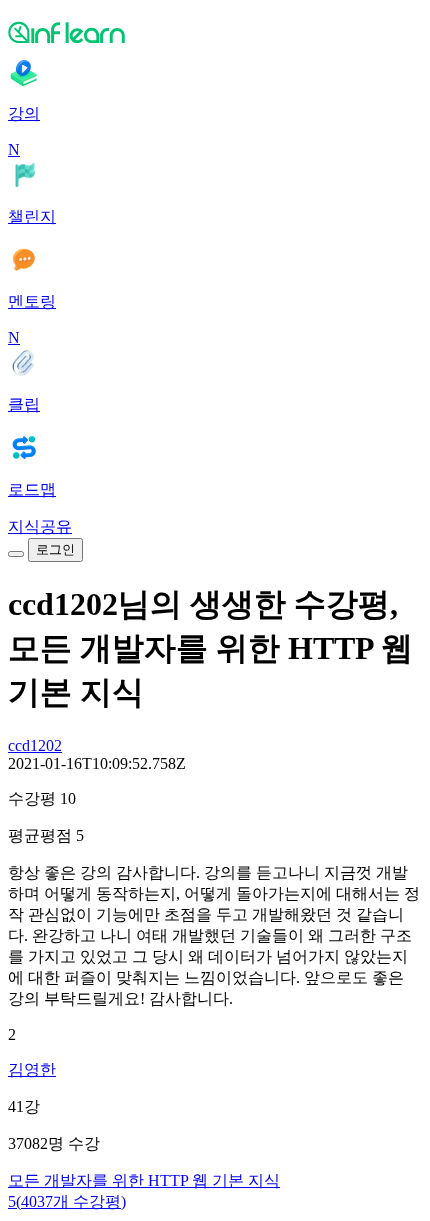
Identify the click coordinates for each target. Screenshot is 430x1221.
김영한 (32, 1069)
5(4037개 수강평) (67, 1201)
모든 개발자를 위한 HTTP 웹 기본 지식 (144, 1180)
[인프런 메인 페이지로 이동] (215, 32)
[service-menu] (16, 554)
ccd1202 (35, 745)
